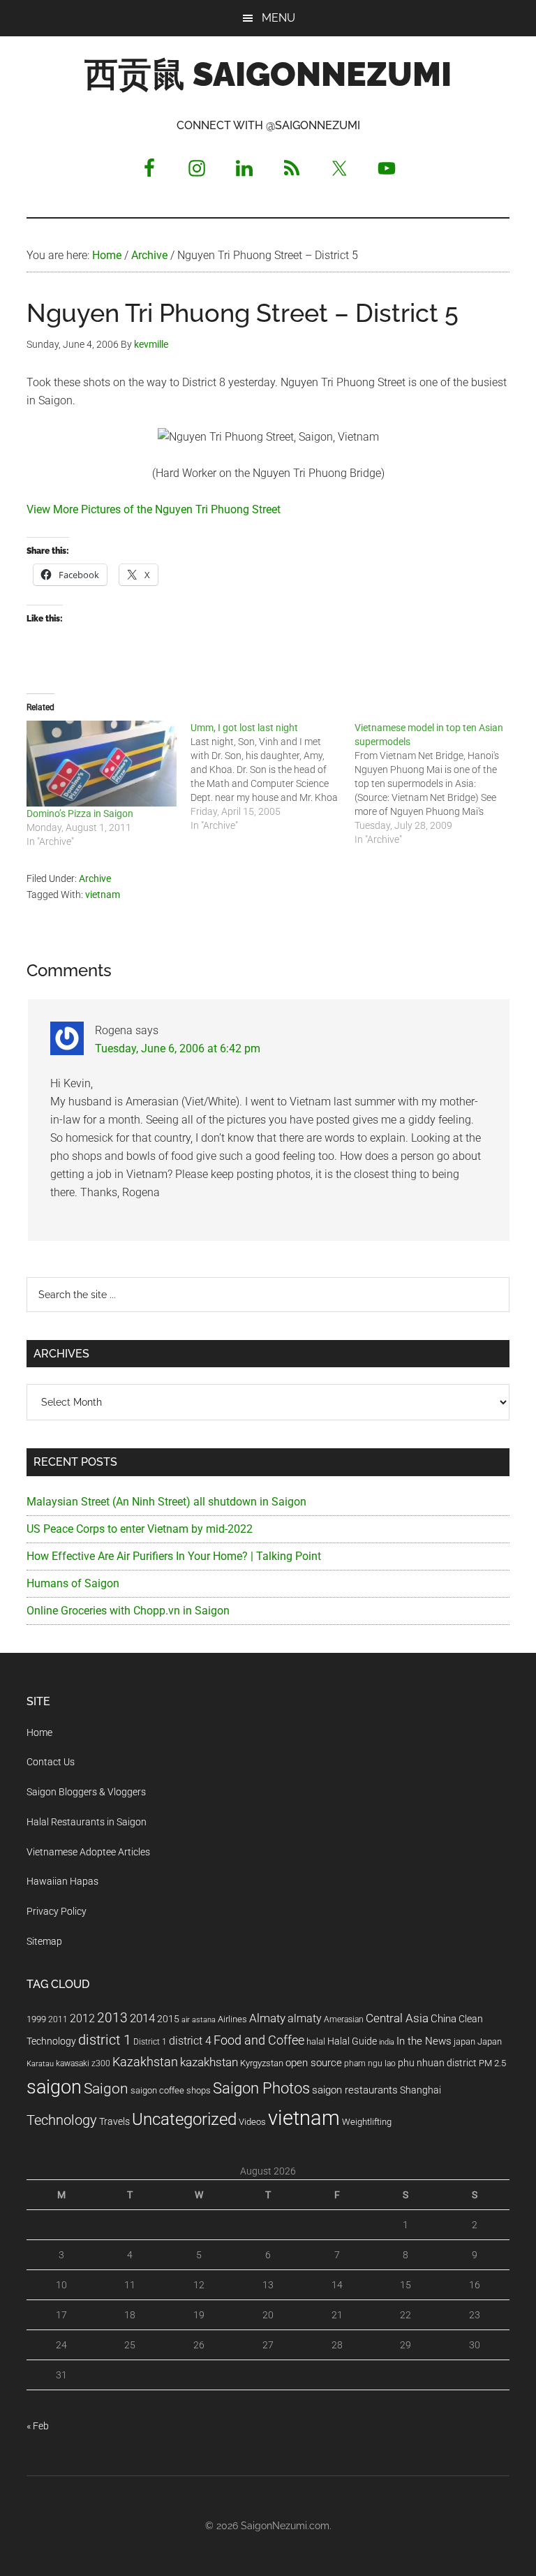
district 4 (190, 2041)
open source (314, 2063)
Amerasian (344, 2019)
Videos (252, 2122)
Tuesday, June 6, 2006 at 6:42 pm (178, 1048)
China (444, 2019)
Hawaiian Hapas (62, 1881)
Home (39, 1732)
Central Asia (397, 2018)
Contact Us (51, 1762)
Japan (490, 2041)
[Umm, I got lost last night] (273, 777)
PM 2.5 (492, 2063)
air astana (199, 2020)
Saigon (106, 2088)
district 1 (105, 2040)
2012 (82, 2018)
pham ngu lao (370, 2063)
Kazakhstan (145, 2062)
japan (464, 2041)
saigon (54, 2087)
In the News (424, 2041)
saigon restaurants (355, 2090)
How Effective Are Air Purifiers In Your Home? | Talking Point (174, 1556)
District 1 (150, 2042)
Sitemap (44, 1941)
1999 (36, 2019)
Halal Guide (352, 2041)
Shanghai (420, 2090)
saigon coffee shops (171, 2090)
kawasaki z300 (83, 2063)
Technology (62, 2120)
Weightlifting (367, 2122)
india (387, 2042)
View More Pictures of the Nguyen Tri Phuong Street (154, 509)
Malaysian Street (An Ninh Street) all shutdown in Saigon (166, 1502)
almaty (305, 2018)
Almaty (267, 2018)
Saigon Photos (261, 2088)
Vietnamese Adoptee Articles (88, 1852)
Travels (114, 2121)
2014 (142, 2018)
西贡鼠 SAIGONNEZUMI (268, 74)
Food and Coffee (259, 2040)
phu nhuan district (437, 2063)
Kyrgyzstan (262, 2063)
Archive (95, 878)
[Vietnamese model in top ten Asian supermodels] (437, 783)
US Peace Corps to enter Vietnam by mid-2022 (140, 1529)
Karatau (40, 2064)
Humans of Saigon (73, 1583)
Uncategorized (184, 2119)
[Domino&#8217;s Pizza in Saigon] (102, 764)
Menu (278, 18)
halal (316, 2041)
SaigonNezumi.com (285, 2526)
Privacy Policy (57, 1911)
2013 (112, 2018)
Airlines (232, 2019)
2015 (168, 2019)
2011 (58, 2019)
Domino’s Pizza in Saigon (80, 814)
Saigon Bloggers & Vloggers (86, 1792)
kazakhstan (209, 2062)
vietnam (103, 895)
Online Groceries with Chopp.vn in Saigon (128, 1611)
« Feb (38, 2426)
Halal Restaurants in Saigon (87, 1822)
